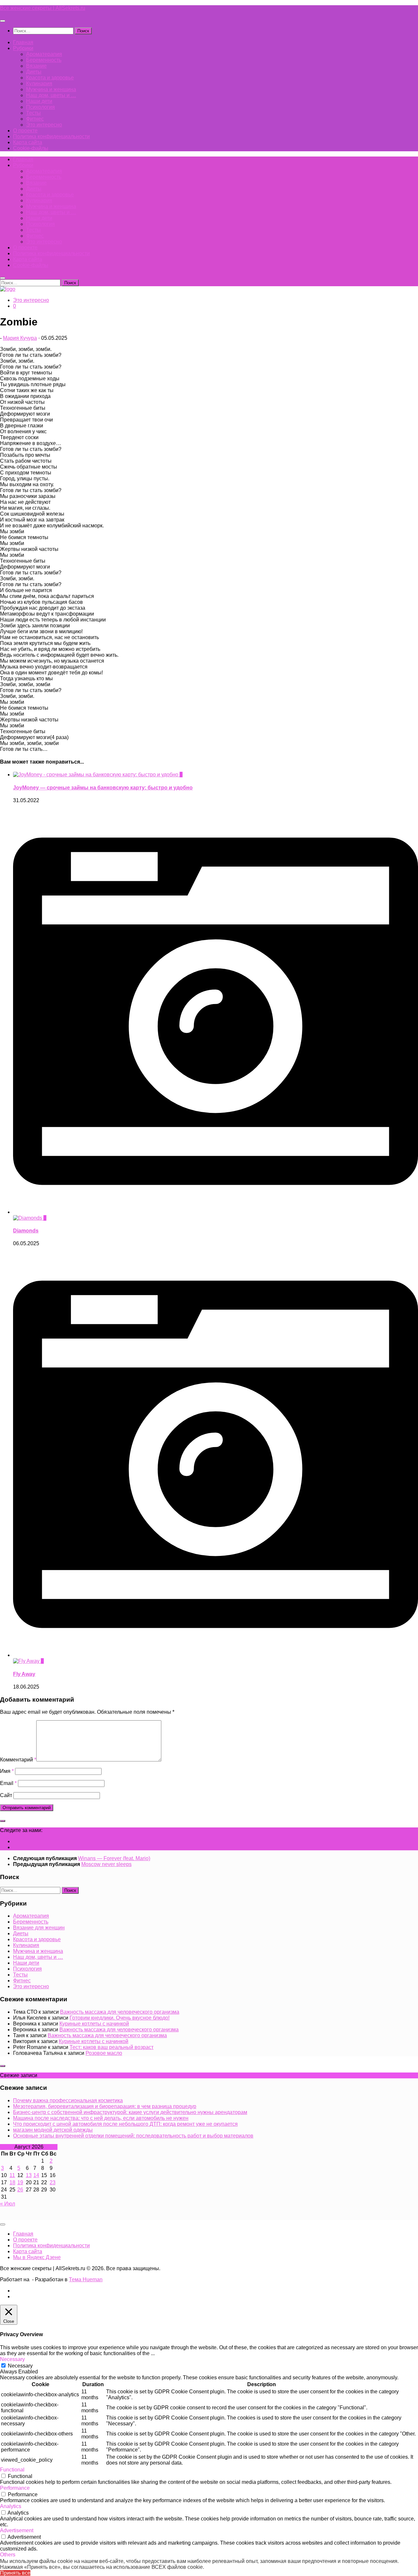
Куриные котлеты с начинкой (94, 2024)
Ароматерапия (44, 54)
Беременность (44, 60)
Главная (23, 42)
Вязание (36, 66)
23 (53, 2182)
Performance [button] (15, 2488)
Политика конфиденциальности (51, 136)
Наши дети (39, 101)
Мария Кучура (20, 338)
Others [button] (8, 2555)
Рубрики (23, 48)
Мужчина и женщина (51, 89)
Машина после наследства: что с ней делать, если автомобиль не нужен (101, 2118)
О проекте (25, 131)
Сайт (6, 1795)
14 (36, 2175)
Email (8, 1783)
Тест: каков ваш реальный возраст (112, 2047)
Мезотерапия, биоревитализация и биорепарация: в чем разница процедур (105, 2106)
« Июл (8, 2204)
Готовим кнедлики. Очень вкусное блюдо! (120, 2018)
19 (20, 2182)
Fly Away (24, 1674)
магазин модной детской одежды (53, 2130)
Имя (7, 1771)
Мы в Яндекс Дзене (37, 2257)
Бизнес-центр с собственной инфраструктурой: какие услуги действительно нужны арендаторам (130, 2112)
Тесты (33, 113)
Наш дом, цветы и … (51, 95)
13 (29, 2175)
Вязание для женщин (39, 1928)
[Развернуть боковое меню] (3, 1821)
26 (20, 2190)
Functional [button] (12, 2470)
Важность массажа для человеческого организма (120, 2012)
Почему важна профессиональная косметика (68, 2100)
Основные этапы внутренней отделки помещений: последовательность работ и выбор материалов (133, 2136)
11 (12, 2175)
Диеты (34, 72)
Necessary (20, 2366)
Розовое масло (104, 2053)
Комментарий (18, 1760)
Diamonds (26, 1231)
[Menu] (3, 21)
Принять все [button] (15, 2573)
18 (12, 2182)
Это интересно (44, 125)
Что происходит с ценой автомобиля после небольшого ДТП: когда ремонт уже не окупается (125, 2124)
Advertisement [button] (17, 2530)
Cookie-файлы (31, 148)
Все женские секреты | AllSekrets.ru (43, 8)
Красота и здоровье (50, 78)
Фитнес (35, 119)
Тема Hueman (86, 2279)
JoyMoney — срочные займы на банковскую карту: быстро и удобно (103, 788)
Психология (40, 107)
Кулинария (39, 83)
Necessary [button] (12, 2359)
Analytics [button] (11, 2506)
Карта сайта (28, 142)
